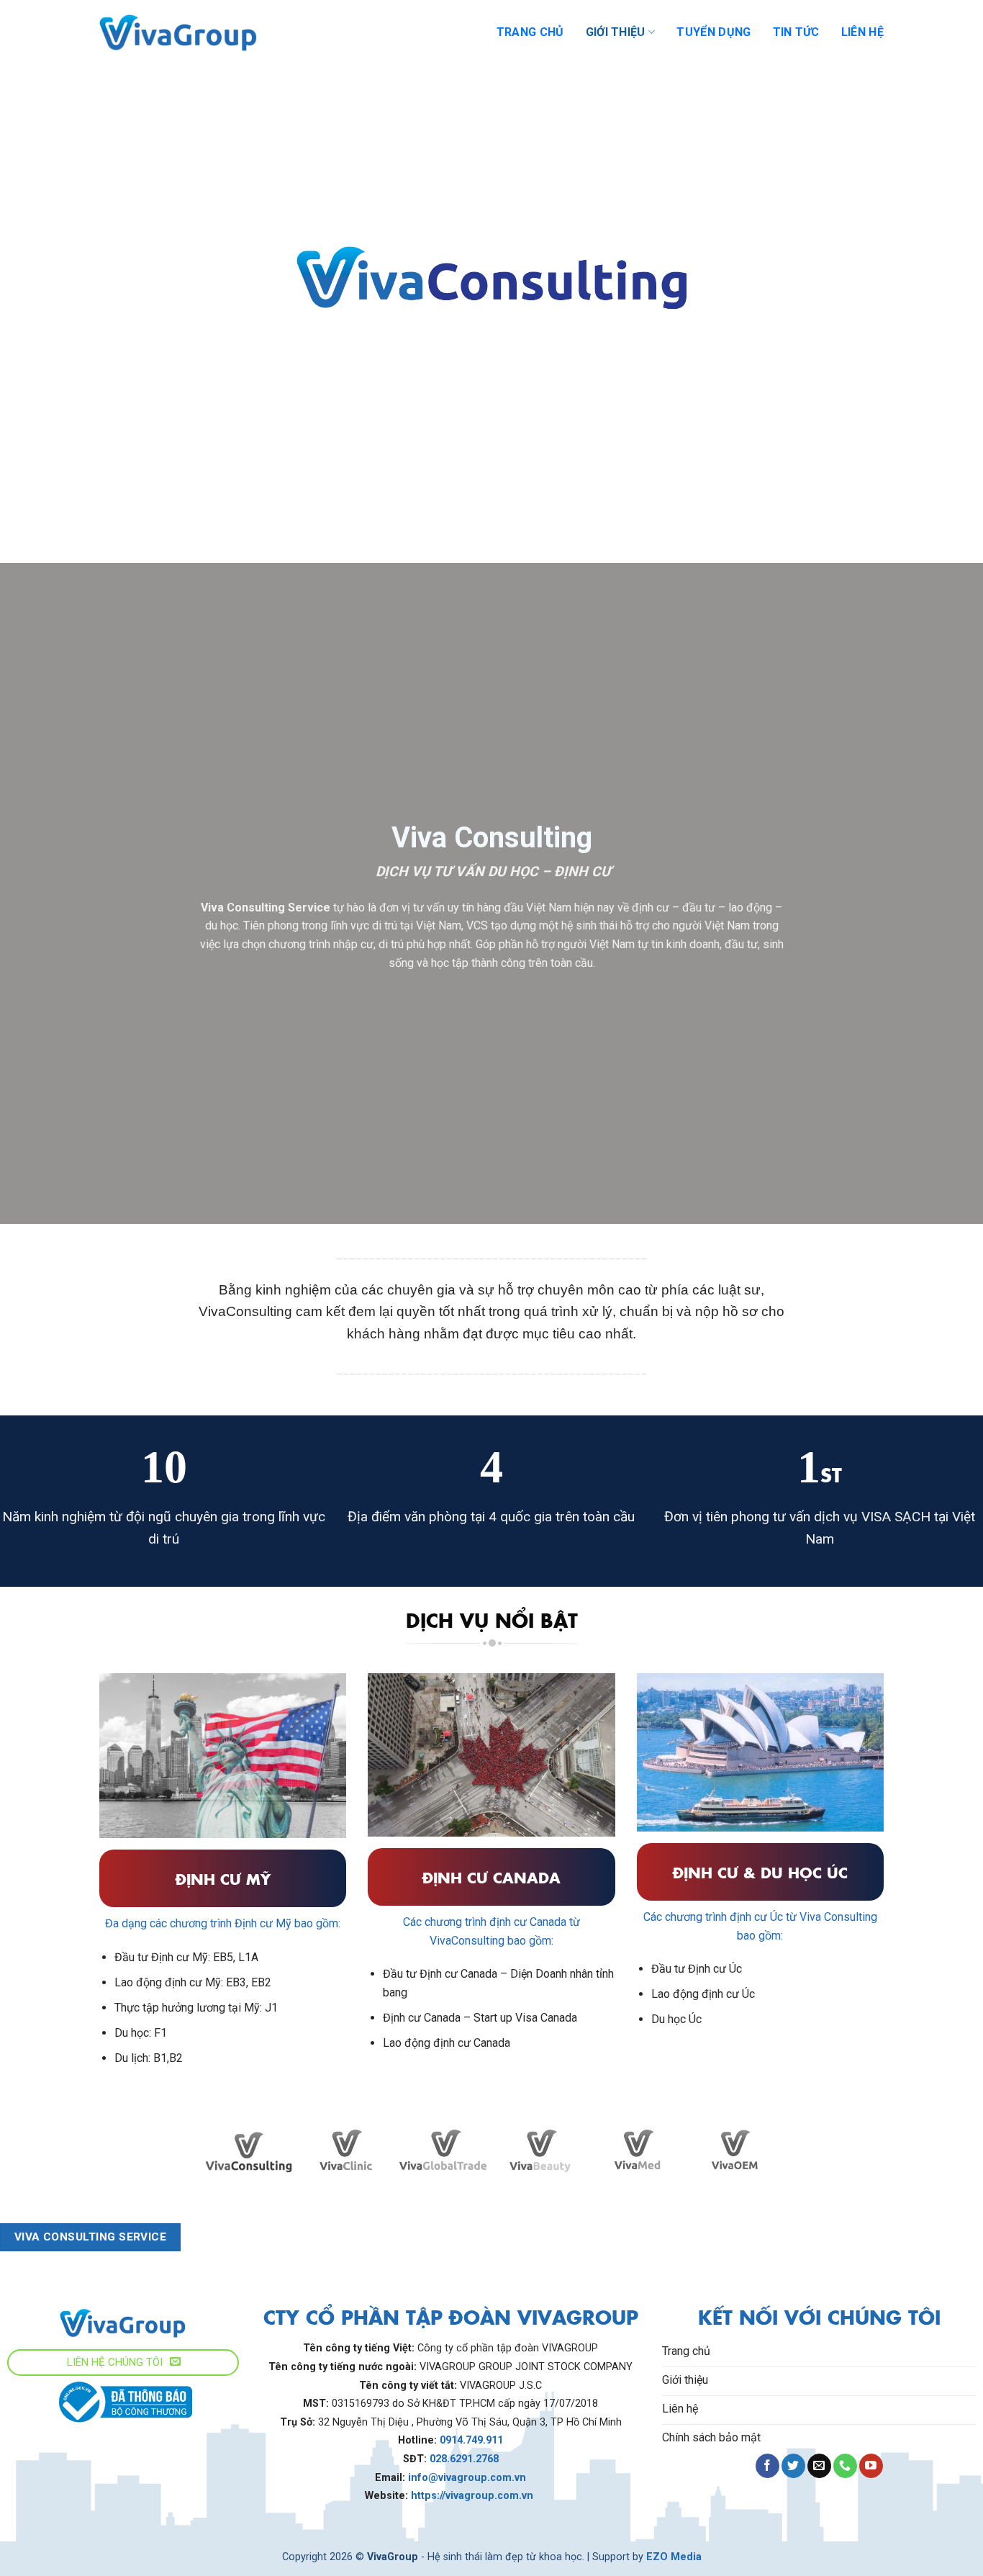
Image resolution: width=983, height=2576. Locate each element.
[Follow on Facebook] (767, 2466)
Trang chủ (530, 32)
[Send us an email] (819, 2466)
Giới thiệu (616, 32)
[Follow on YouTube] (871, 2466)
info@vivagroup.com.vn (467, 2478)
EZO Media (674, 2557)
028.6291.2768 (464, 2459)
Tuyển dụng (714, 32)
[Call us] (845, 2466)
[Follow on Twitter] (793, 2466)
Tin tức (796, 32)
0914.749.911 (471, 2440)
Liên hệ (862, 32)
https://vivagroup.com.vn (474, 2496)
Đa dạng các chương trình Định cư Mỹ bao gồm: (223, 1923)
